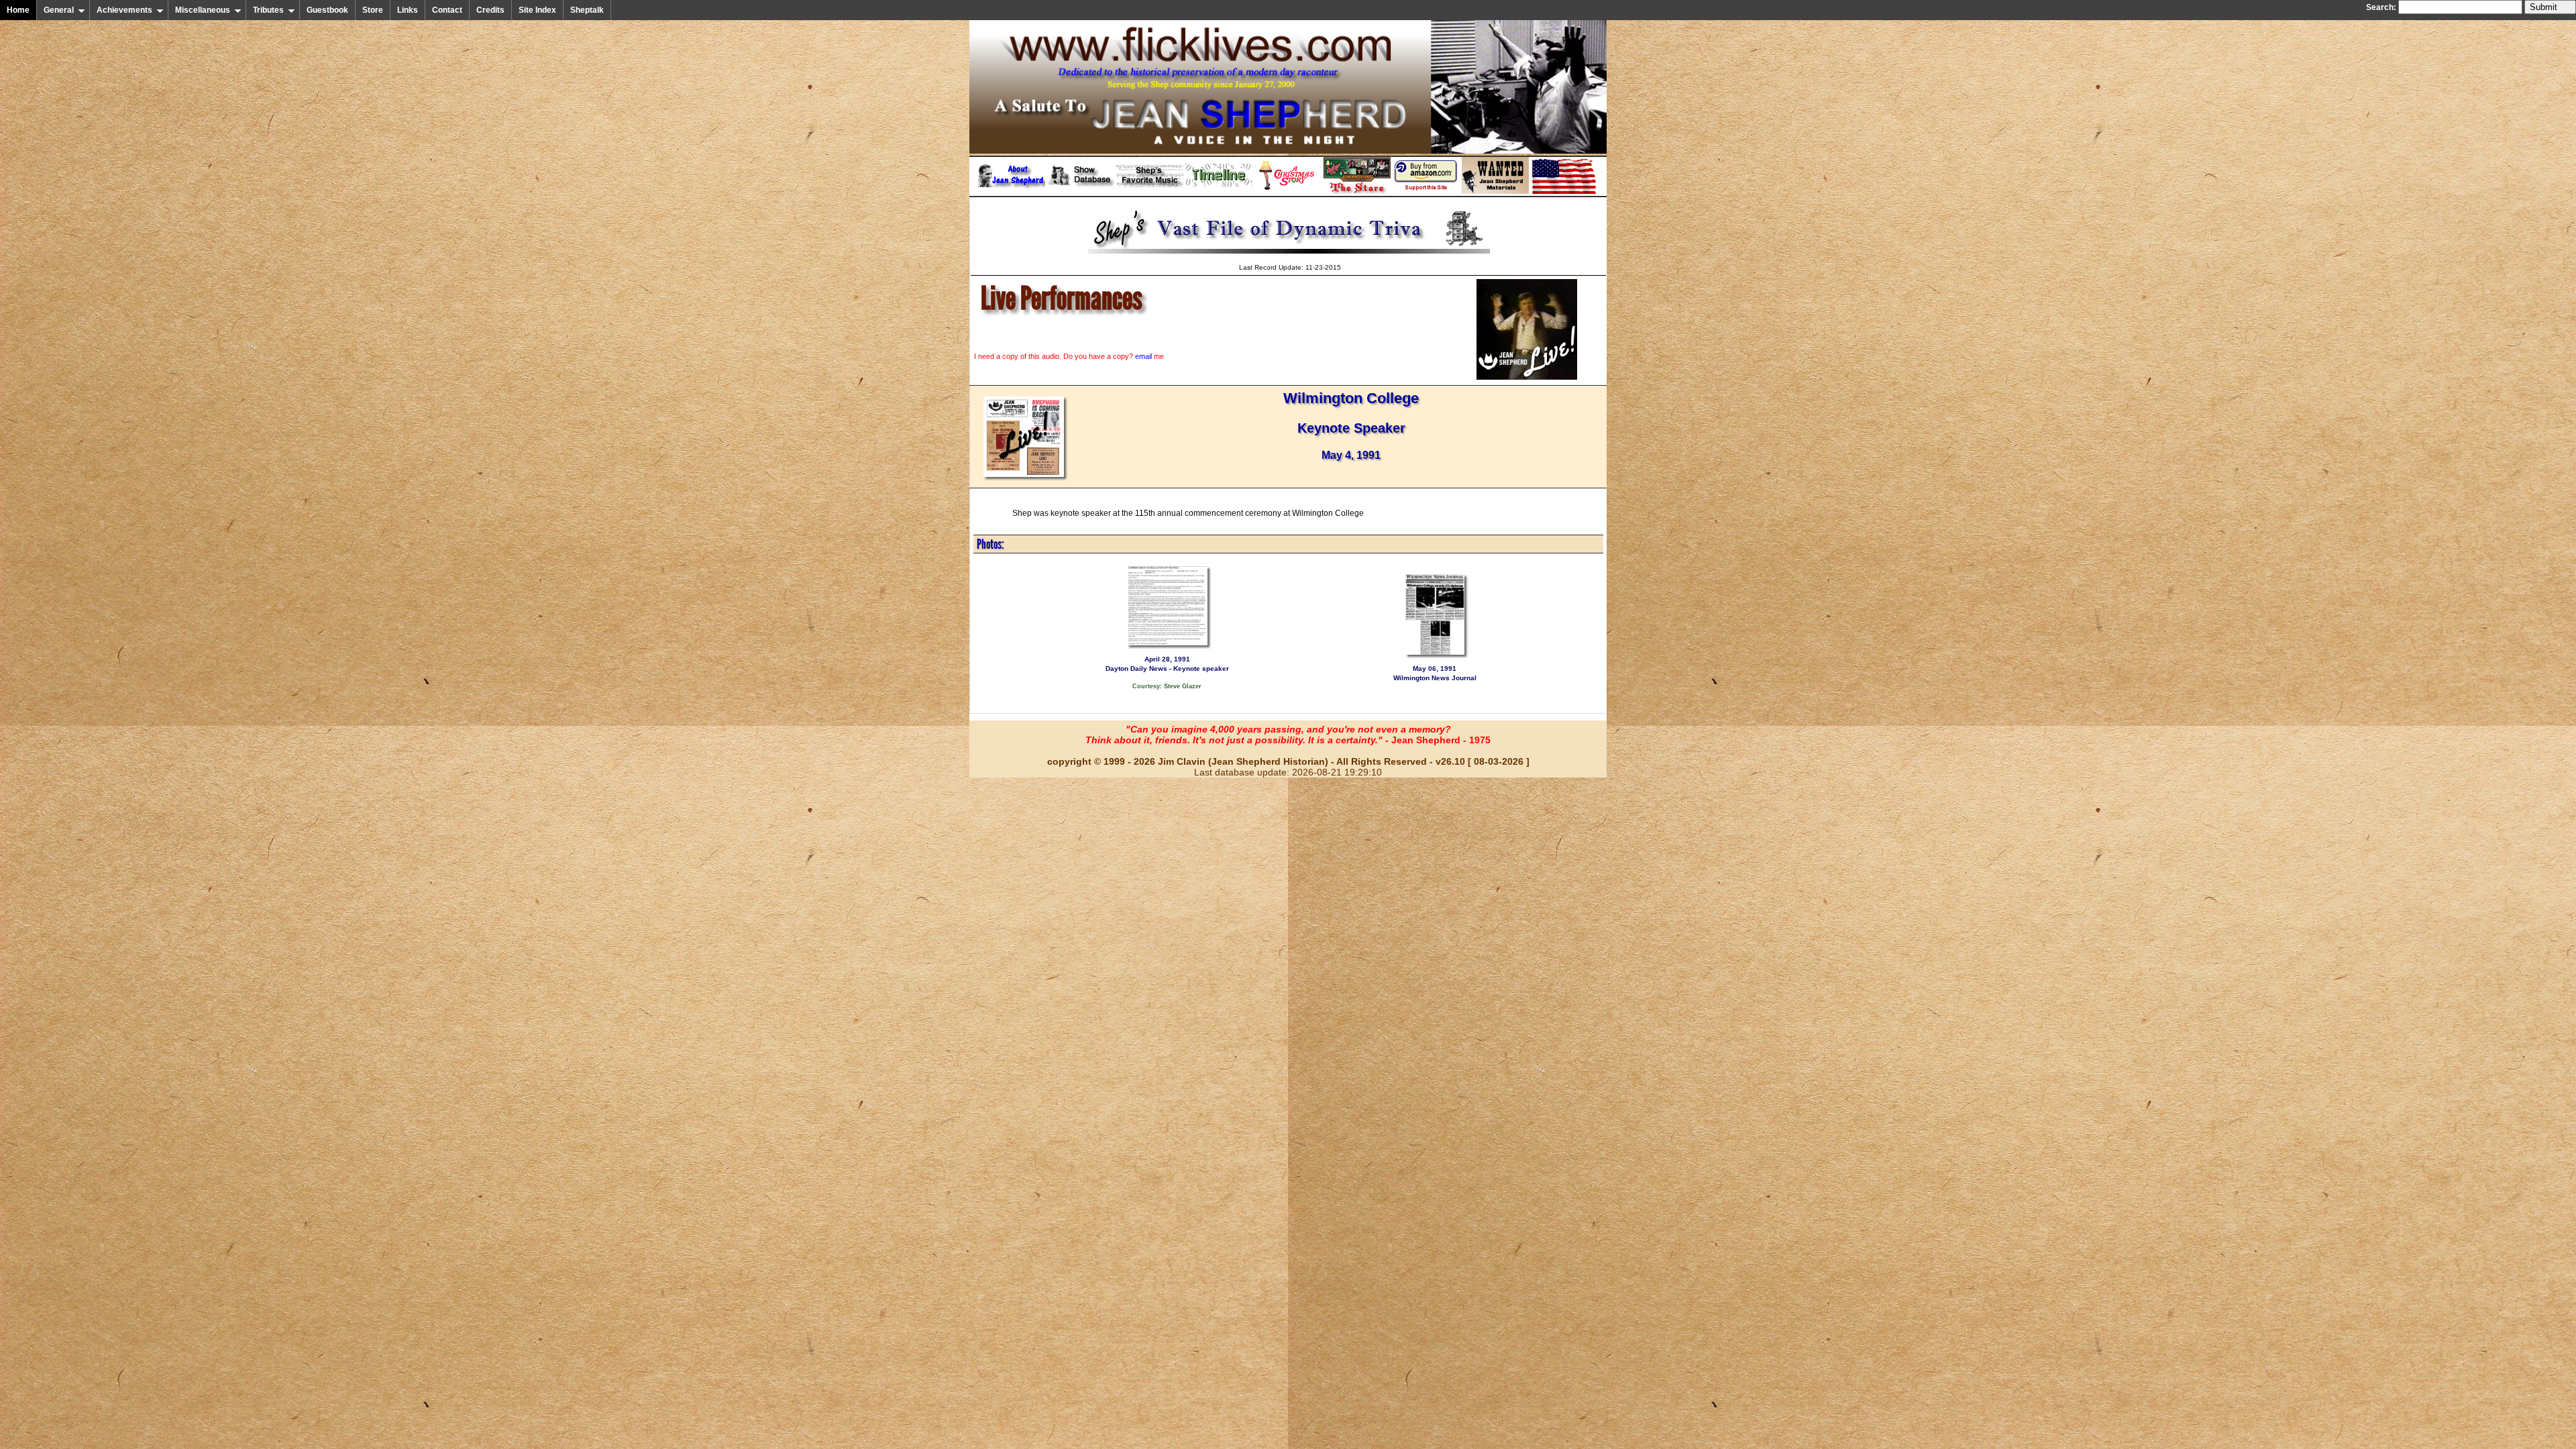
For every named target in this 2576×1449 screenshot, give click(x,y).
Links (408, 10)
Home (18, 10)
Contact (447, 10)
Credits (490, 10)
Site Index (537, 10)
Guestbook (327, 10)
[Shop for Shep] (1357, 191)
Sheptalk (587, 10)
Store (373, 10)
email (1143, 356)
